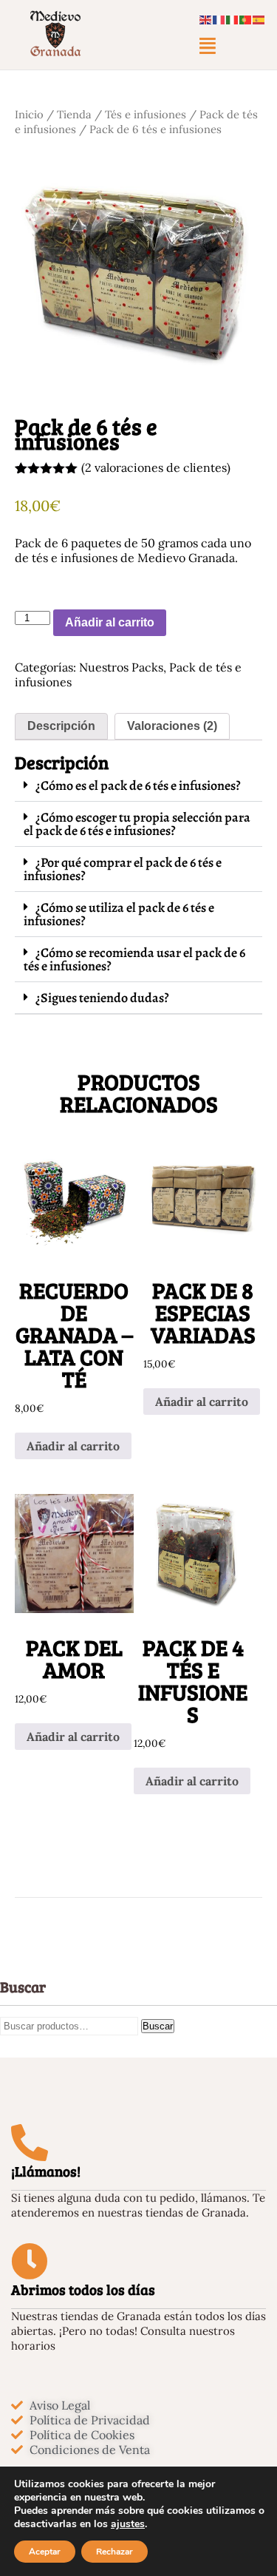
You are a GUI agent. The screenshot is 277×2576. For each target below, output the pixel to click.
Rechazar (114, 2552)
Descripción (61, 726)
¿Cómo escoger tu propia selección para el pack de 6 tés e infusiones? (137, 824)
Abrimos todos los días (83, 2289)
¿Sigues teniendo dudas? (102, 998)
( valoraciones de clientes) (156, 467)
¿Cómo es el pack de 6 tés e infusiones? (138, 785)
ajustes (128, 2524)
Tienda (74, 114)
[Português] (246, 18)
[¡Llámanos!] (30, 2143)
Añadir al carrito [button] (73, 1446)
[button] (208, 46)
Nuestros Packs (121, 667)
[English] (206, 18)
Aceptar (45, 2552)
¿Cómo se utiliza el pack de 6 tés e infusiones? (119, 914)
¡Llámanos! (46, 2171)
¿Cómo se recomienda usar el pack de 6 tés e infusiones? (134, 959)
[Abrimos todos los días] (30, 2261)
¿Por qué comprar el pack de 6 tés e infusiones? (123, 869)
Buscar (158, 2026)
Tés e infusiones (146, 114)
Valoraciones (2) (172, 726)
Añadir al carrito (110, 622)
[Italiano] (233, 18)
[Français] (219, 18)
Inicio (29, 114)
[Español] (259, 18)
